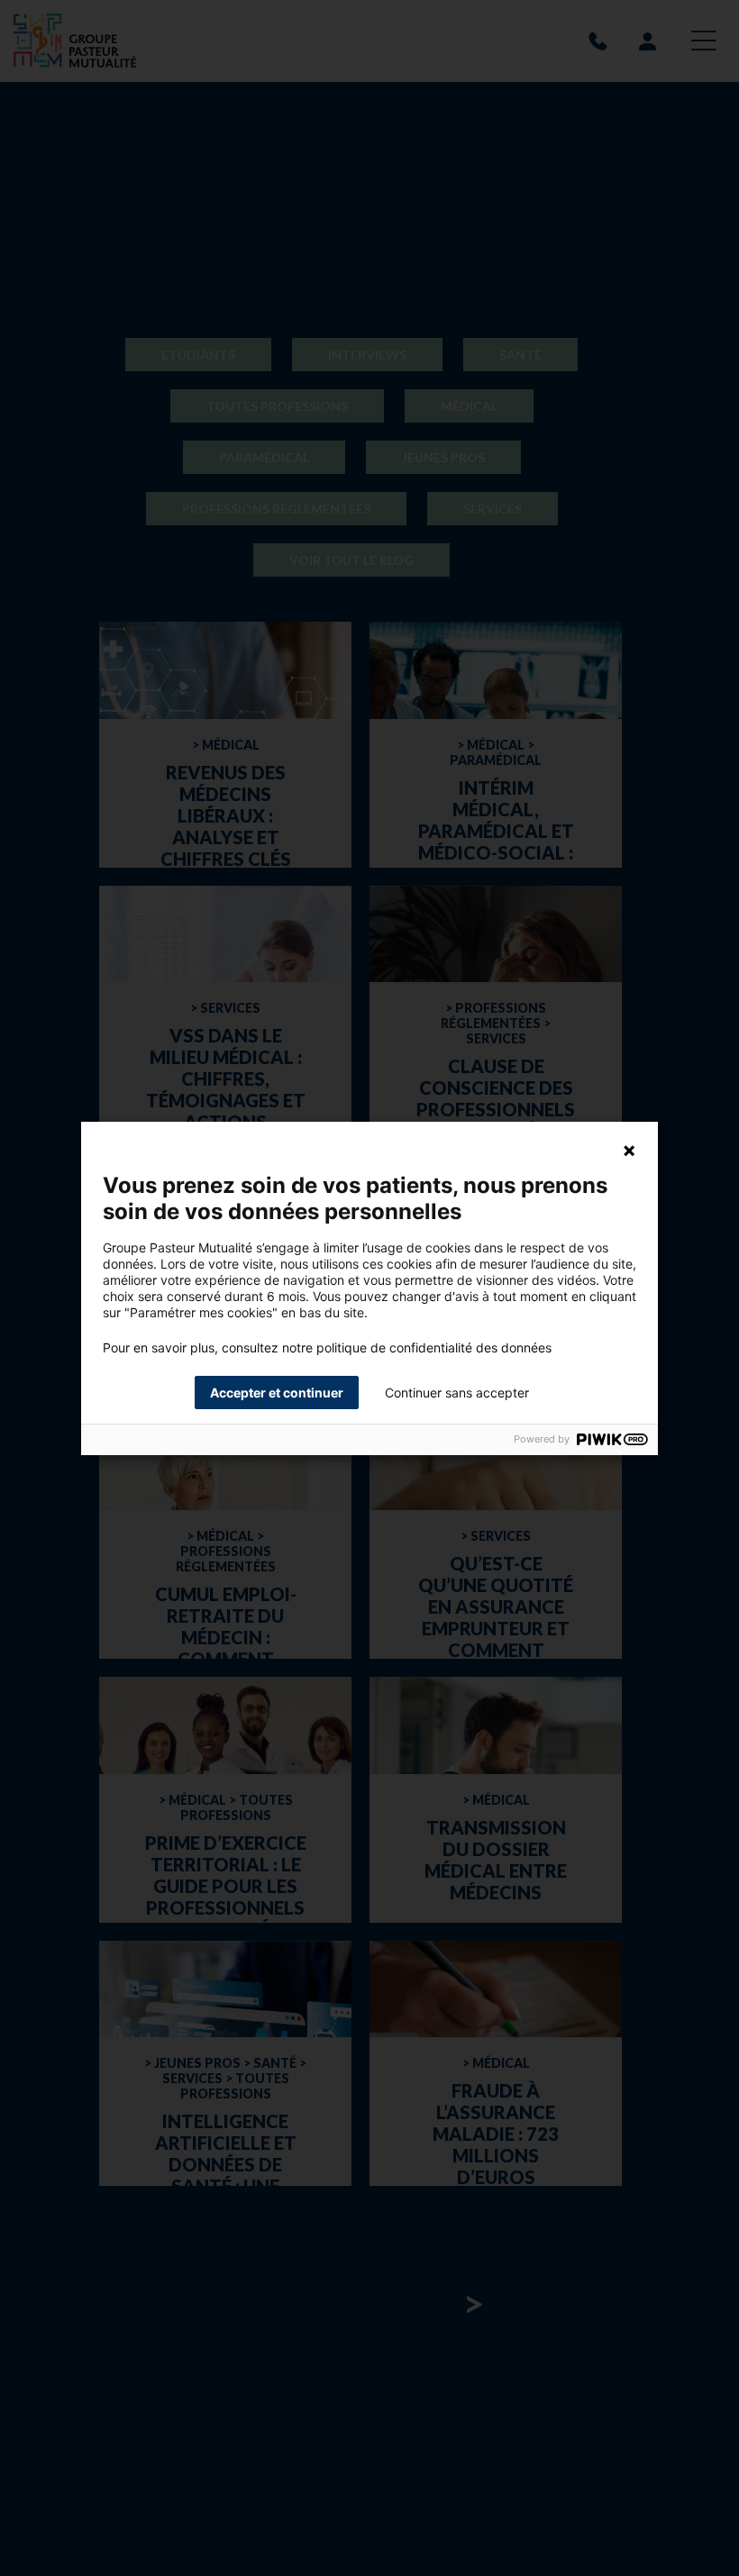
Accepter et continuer (277, 1393)
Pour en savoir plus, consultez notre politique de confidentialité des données (327, 1348)
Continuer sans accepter (457, 1393)
